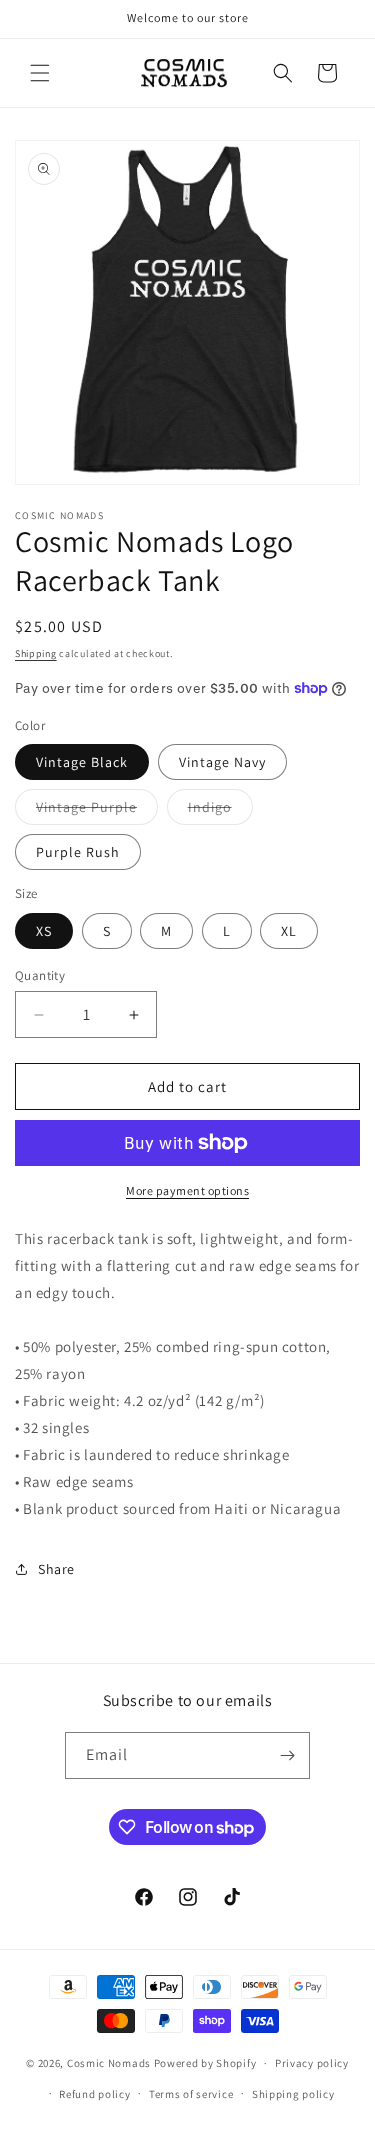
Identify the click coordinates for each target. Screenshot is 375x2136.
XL (289, 931)
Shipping (36, 653)
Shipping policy (293, 2094)
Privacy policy (312, 2063)
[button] (40, 73)
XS (44, 931)
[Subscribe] (287, 1755)
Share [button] (56, 1569)
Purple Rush (78, 852)
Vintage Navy (222, 762)
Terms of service (191, 2094)
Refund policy (94, 2094)
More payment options (187, 1190)
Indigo (220, 811)
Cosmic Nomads (109, 2063)
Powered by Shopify (205, 2063)
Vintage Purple (97, 811)
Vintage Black (82, 762)
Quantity (40, 975)
